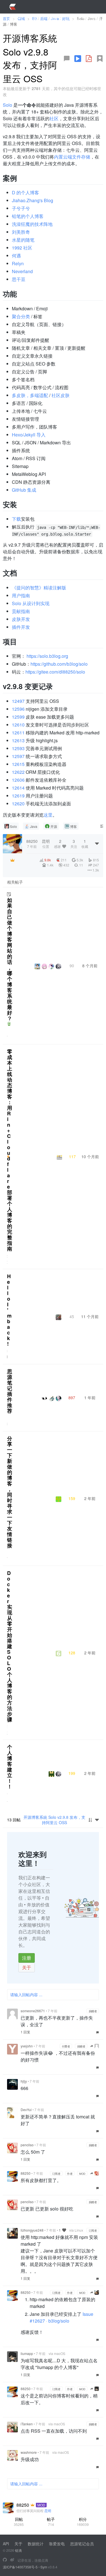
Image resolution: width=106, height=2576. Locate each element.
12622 (18, 772)
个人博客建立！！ (10, 1767)
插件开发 (21, 627)
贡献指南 (21, 611)
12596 (18, 709)
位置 (46, 844)
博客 (73, 826)
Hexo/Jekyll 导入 (29, 435)
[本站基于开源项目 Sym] (5, 2560)
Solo (7, 105)
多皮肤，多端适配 (30, 395)
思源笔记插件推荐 (10, 1391)
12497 (18, 701)
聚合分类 (21, 316)
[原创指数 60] (100, 59)
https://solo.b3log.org (47, 656)
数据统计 (36, 2544)
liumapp (27, 2353)
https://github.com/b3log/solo (59, 664)
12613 (18, 740)
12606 (18, 780)
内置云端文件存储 (72, 157)
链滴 (18, 2550)
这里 (48, 815)
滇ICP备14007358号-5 (20, 2567)
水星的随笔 (23, 240)
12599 (18, 717)
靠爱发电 (57, 2544)
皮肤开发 (21, 619)
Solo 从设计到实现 (31, 603)
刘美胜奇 (21, 232)
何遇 (16, 256)
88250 (26, 2173)
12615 (18, 764)
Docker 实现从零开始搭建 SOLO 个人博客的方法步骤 (10, 1646)
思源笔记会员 (82, 2544)
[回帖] (67, 59)
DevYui (26, 2110)
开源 (54, 826)
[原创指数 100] (8, 1156)
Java (34, 826)
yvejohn (27, 2046)
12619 (18, 796)
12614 (18, 788)
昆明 (48, 2511)
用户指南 (21, 595)
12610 (18, 725)
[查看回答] (9, 1024)
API (6, 2544)
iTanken (27, 2424)
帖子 (51, 2522)
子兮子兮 (21, 208)
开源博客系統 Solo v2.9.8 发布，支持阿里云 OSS (54, 1820)
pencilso (27, 2145)
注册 (27, 1958)
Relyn (18, 263)
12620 (18, 804)
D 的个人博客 (25, 192)
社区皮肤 (60, 395)
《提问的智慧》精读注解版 (39, 588)
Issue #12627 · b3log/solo (61, 2317)
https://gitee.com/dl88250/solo (55, 672)
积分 (83, 2522)
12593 (18, 748)
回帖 (19, 2522)
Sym (44, 2567)
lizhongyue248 (32, 2230)
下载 (16, 519)
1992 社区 (22, 248)
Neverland (22, 271)
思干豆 (19, 279)
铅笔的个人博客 (28, 216)
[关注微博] (12, 2560)
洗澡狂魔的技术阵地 (32, 224)
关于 (27, 1967)
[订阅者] (12, 860)
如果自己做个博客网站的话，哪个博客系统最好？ (10, 959)
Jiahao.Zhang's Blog (33, 200)
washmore (29, 2452)
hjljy (24, 2081)
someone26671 (33, 2011)
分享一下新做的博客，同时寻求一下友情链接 (10, 1492)
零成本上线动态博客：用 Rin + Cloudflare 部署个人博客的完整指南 (10, 1150)
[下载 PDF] (89, 59)
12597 (18, 756)
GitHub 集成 (24, 490)
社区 (54, 118)
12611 (18, 733)
